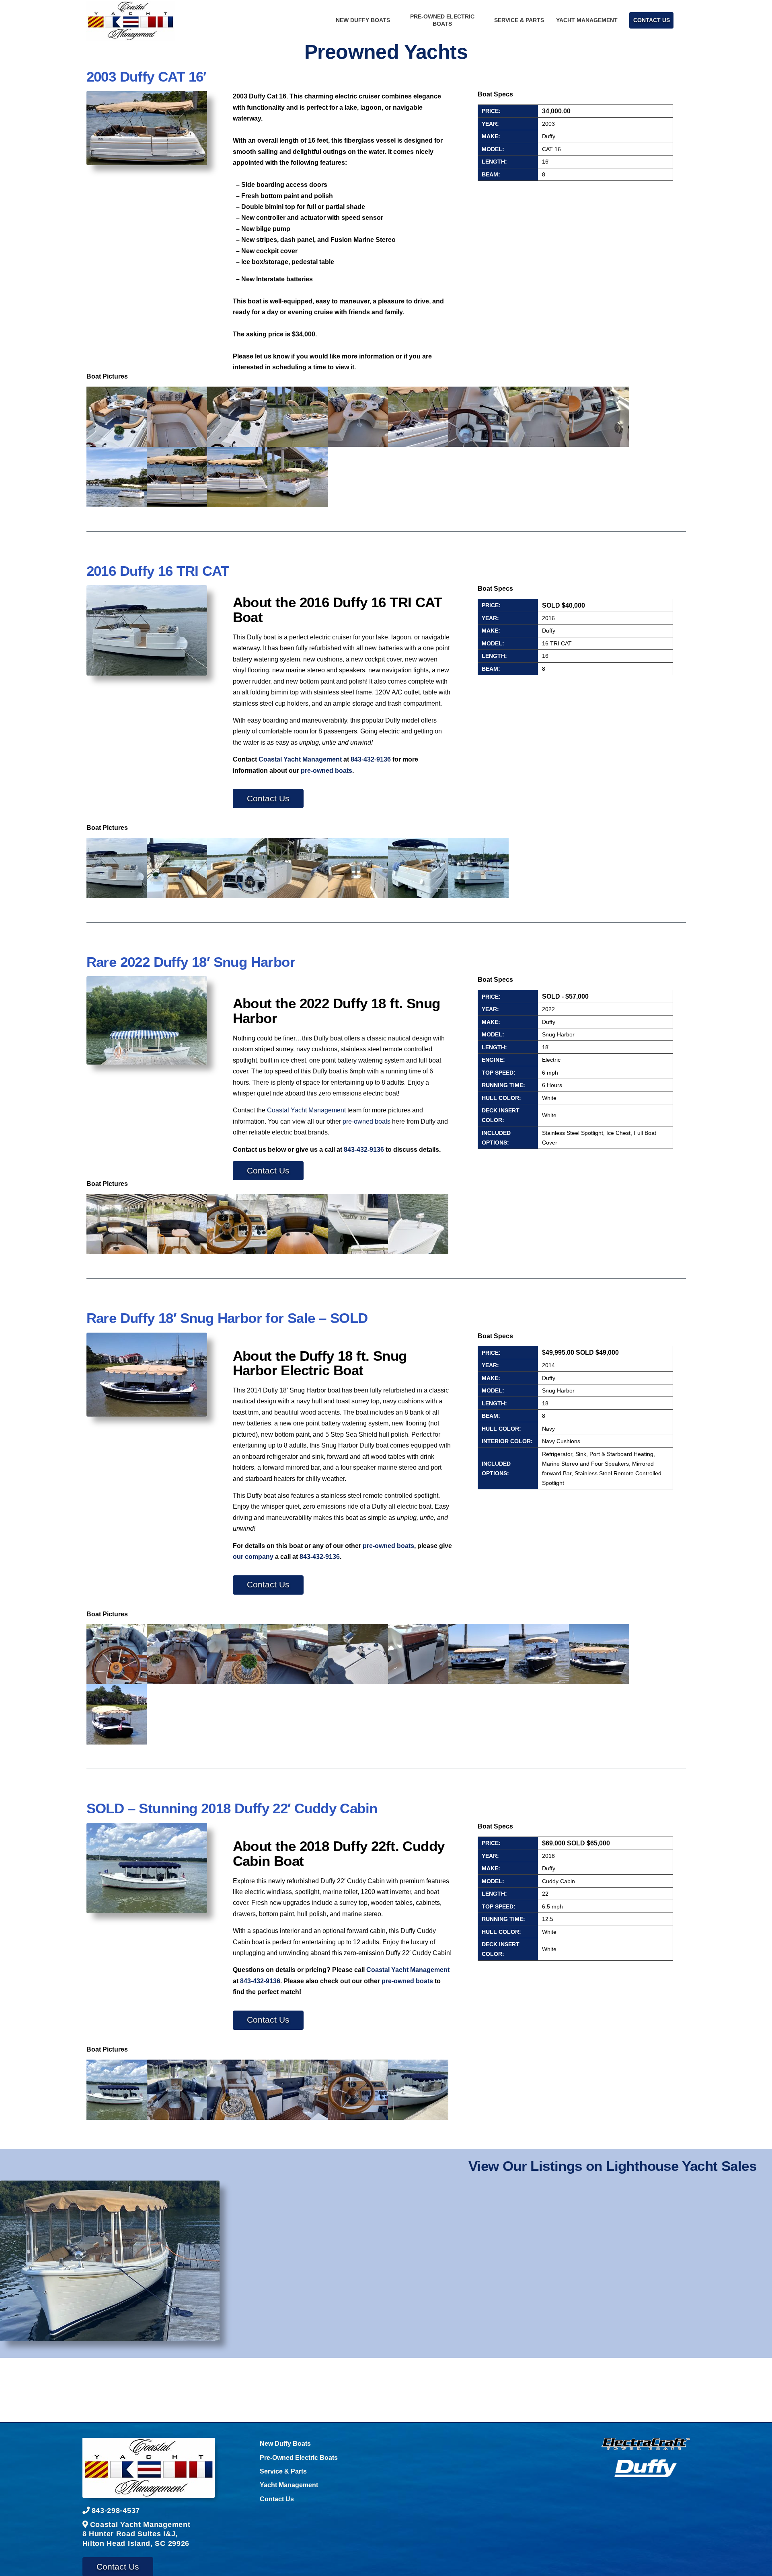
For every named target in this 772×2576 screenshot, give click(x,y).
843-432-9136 (371, 759)
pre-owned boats (326, 770)
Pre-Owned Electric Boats (442, 20)
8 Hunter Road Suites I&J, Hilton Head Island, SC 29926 (137, 2534)
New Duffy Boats (363, 20)
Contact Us (652, 20)
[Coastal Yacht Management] (149, 2470)
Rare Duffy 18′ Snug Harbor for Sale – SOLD (227, 1318)
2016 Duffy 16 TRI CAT (158, 571)
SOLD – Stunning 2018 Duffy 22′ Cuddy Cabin (232, 1808)
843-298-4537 (116, 2510)
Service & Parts (519, 20)
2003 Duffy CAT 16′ (146, 77)
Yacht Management (587, 20)
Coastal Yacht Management (300, 759)
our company (253, 1556)
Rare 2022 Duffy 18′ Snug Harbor (191, 962)
